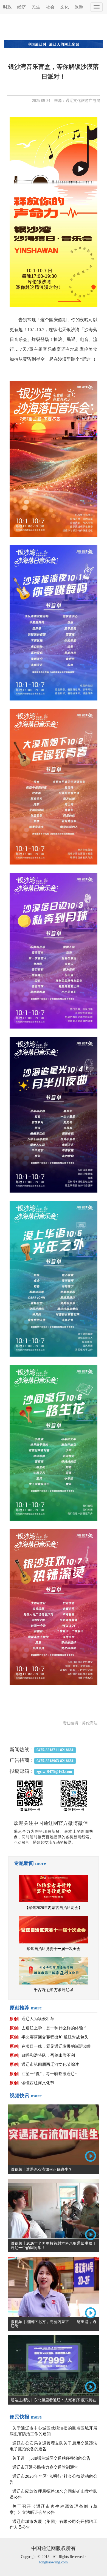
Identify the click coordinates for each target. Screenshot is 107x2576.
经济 (22, 7)
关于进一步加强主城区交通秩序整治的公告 (51, 2458)
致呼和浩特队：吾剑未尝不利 (48, 2055)
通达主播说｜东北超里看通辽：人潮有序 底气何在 (54, 2400)
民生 (36, 7)
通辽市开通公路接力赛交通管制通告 (45, 2467)
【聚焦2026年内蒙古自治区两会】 (54, 1908)
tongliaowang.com (54, 2562)
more (41, 1863)
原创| (14, 2019)
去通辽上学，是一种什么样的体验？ (54, 2028)
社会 (50, 7)
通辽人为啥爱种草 (38, 2019)
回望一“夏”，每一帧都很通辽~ (49, 2074)
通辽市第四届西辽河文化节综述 (50, 2064)
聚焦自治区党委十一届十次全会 (54, 1949)
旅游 (79, 7)
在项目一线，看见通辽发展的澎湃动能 (56, 2046)
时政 (7, 7)
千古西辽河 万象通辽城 (54, 1990)
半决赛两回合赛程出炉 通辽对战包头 (55, 2037)
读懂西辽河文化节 (38, 2083)
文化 (64, 7)
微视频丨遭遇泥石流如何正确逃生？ (41, 2169)
